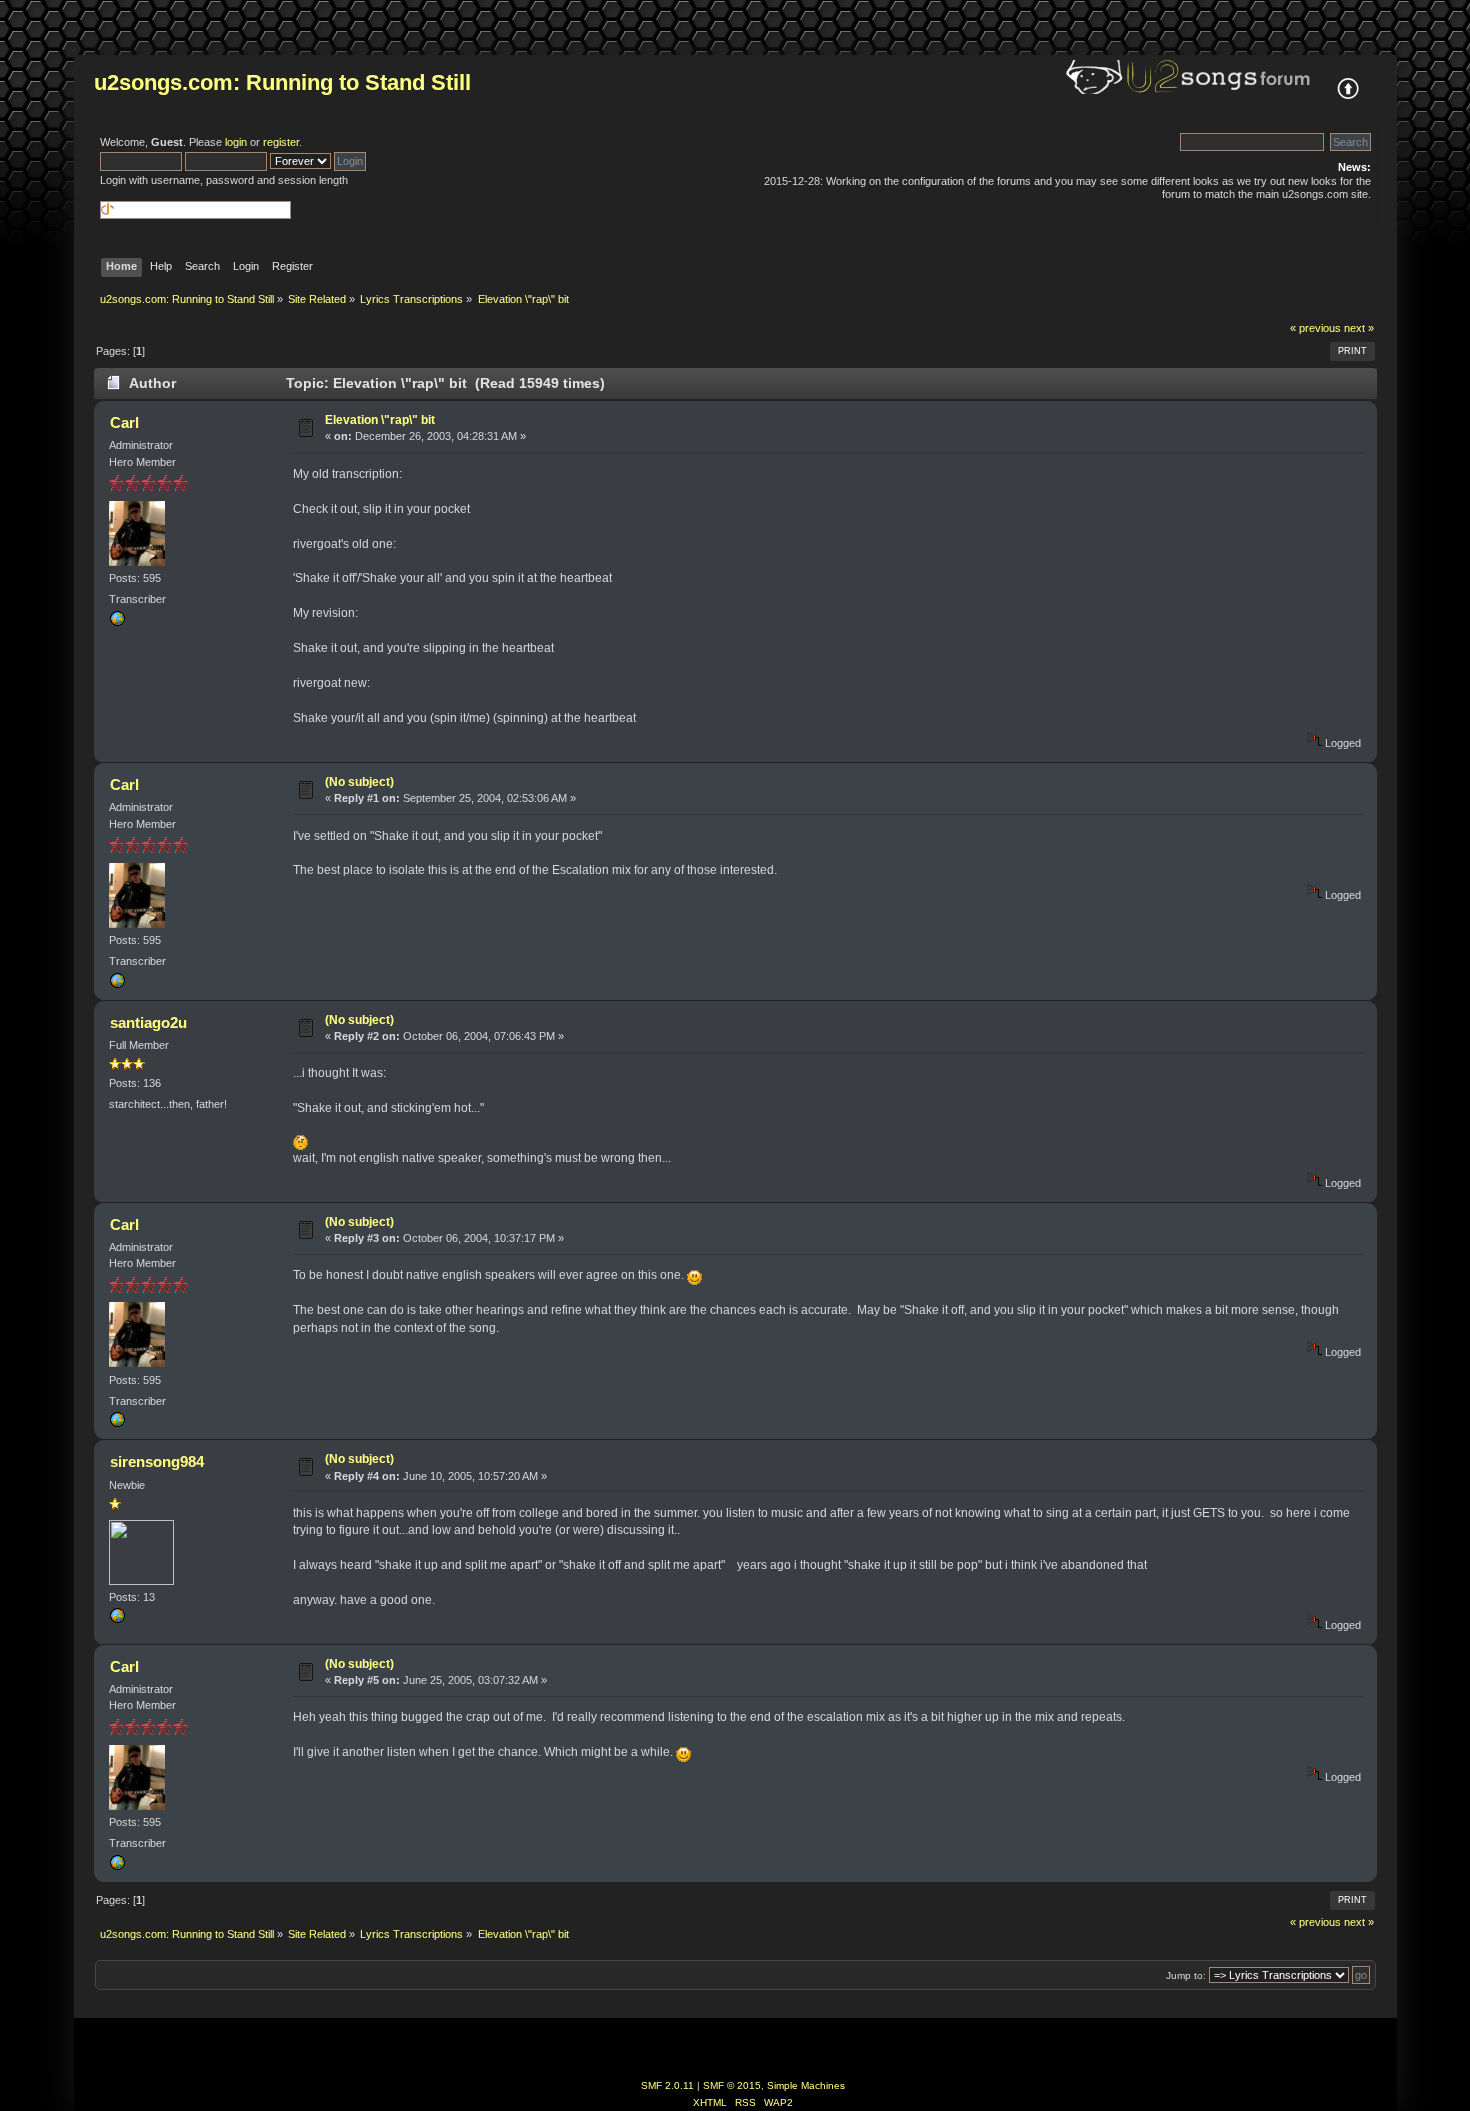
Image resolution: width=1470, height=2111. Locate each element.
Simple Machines (806, 2085)
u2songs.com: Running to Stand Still (282, 82)
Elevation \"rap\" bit (380, 420)
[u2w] (117, 623)
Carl (124, 422)
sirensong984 (157, 1461)
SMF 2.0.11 (667, 2085)
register (281, 142)
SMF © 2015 (732, 2085)
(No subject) (359, 782)
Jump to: (1186, 1975)
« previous (1315, 328)
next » (1359, 328)
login (236, 142)
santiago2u (148, 1022)
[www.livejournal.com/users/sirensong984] (117, 1620)
